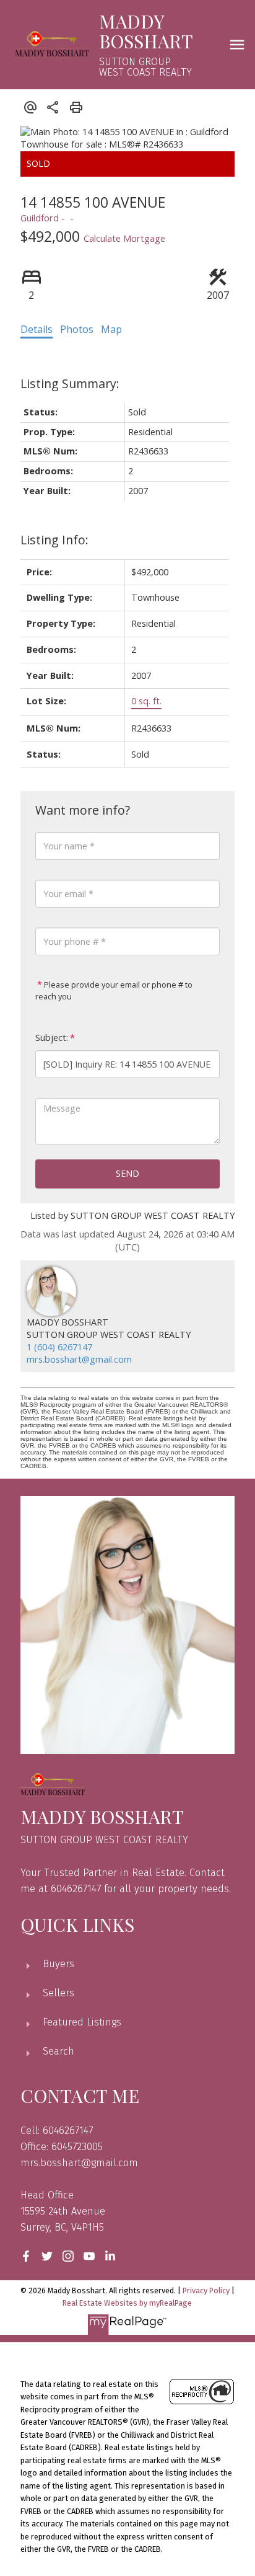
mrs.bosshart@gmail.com (79, 1359)
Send (127, 1173)
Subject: (52, 1038)
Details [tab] (37, 329)
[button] (26, 2256)
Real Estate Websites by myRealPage (127, 2303)
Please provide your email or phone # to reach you (114, 991)
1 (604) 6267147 (59, 1347)
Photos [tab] (77, 329)
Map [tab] (111, 329)
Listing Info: (54, 540)
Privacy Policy (206, 2291)
